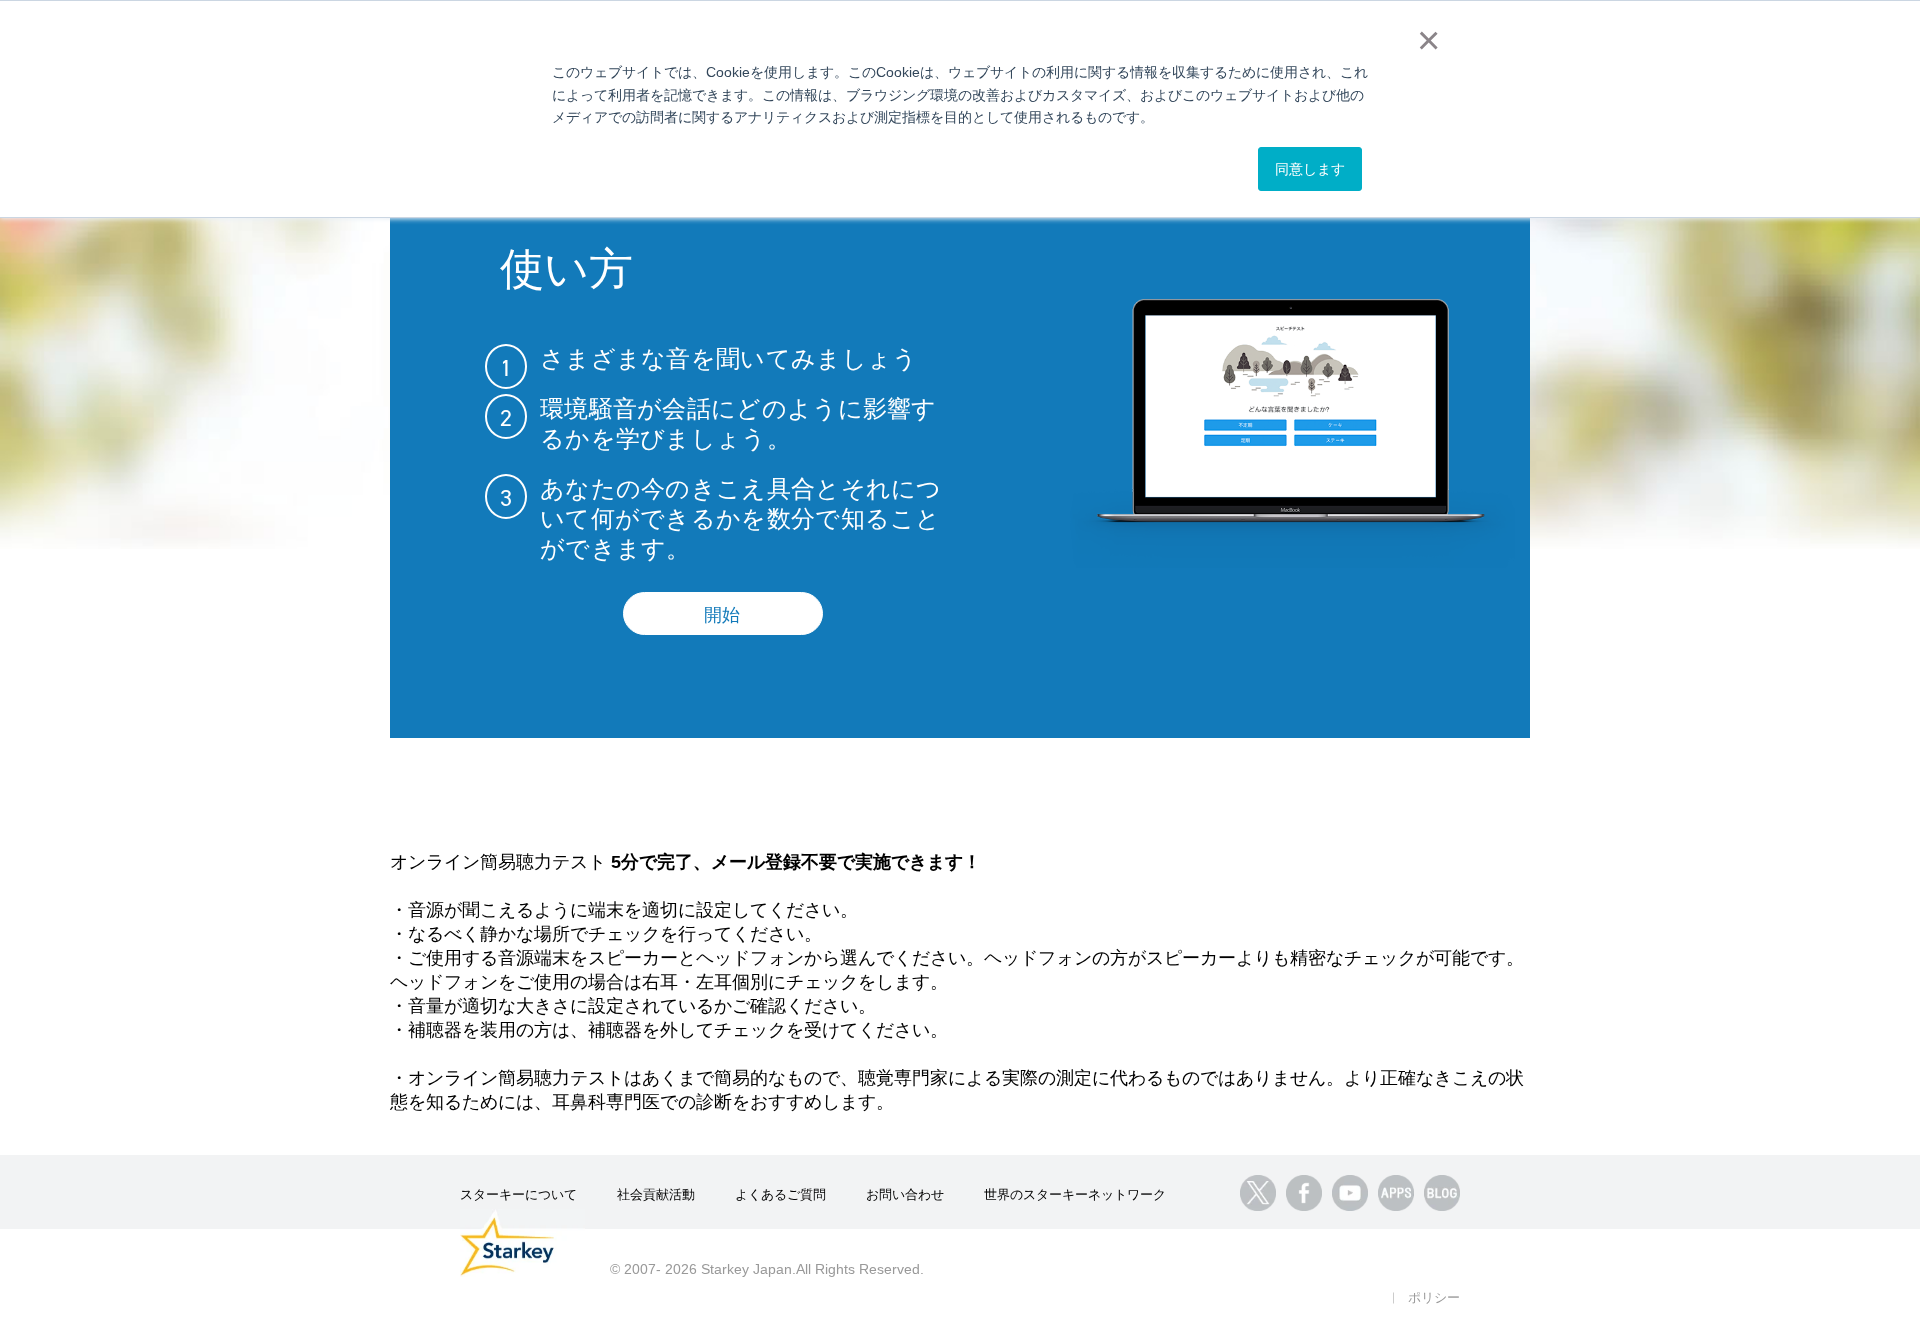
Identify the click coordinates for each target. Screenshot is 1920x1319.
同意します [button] (1310, 169)
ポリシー (1434, 1297)
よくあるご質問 (780, 1194)
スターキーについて (518, 1194)
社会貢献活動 (656, 1194)
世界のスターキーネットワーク (1075, 1194)
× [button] (1424, 40)
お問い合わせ (905, 1194)
